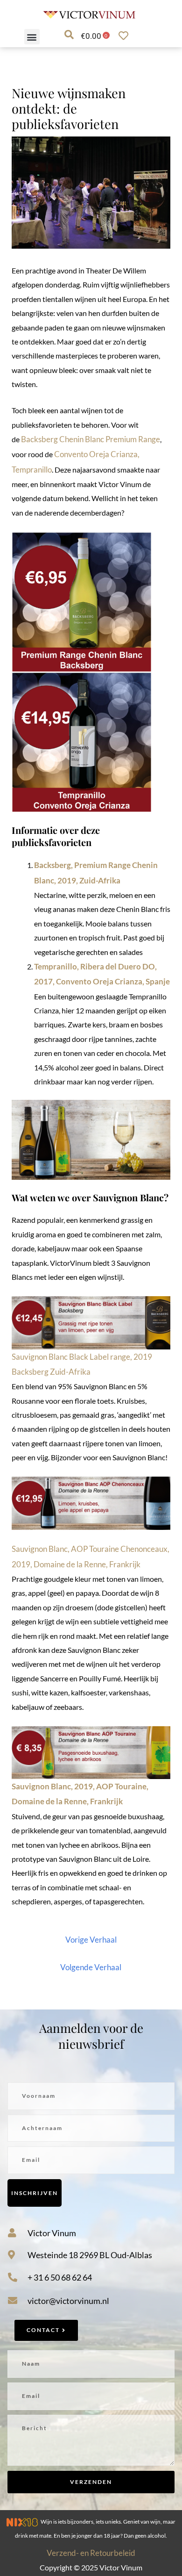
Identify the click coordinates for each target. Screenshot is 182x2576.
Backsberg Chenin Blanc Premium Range (91, 439)
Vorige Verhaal (91, 1940)
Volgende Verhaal (91, 1967)
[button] (32, 37)
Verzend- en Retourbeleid (91, 2553)
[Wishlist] (126, 36)
